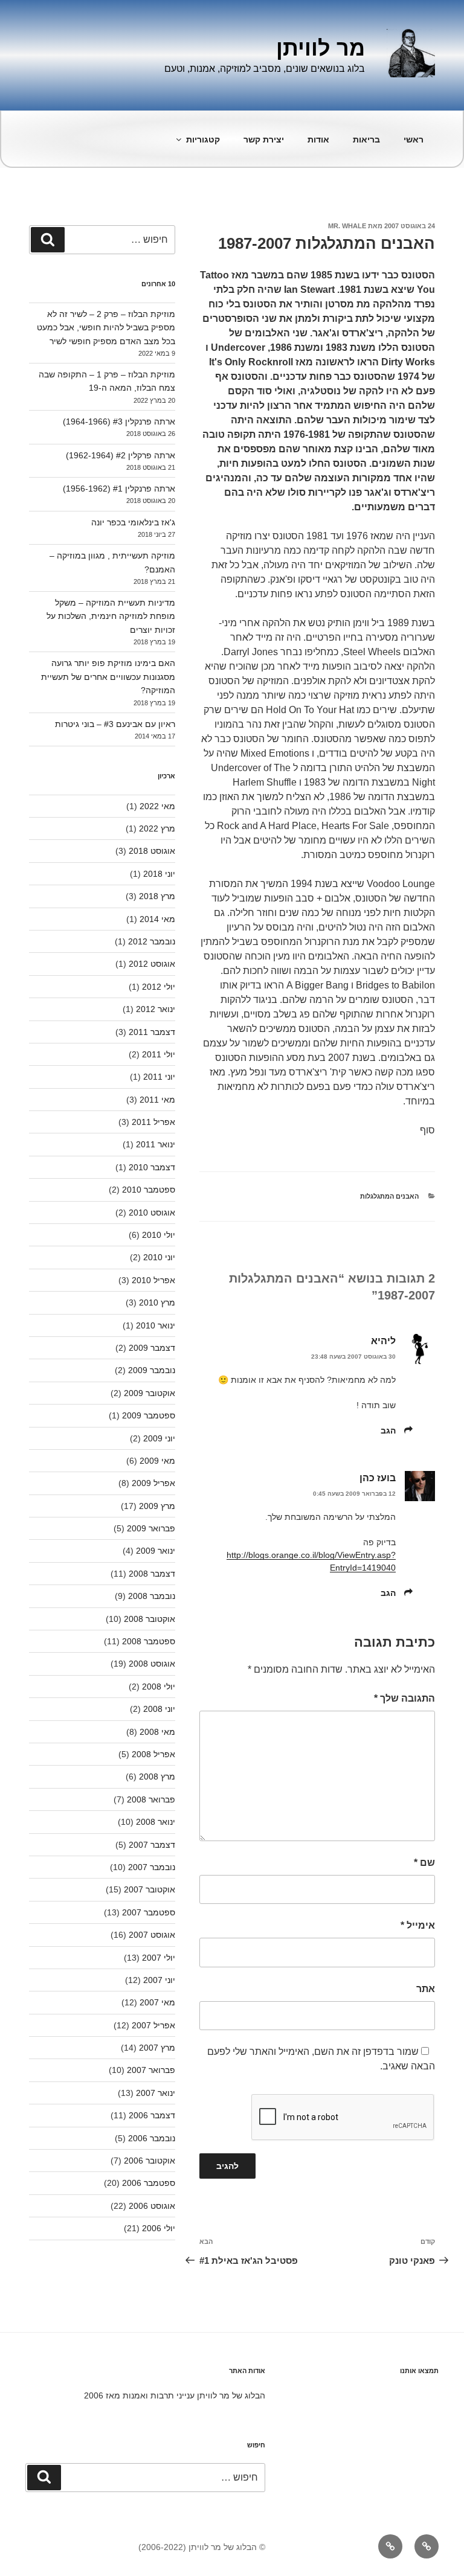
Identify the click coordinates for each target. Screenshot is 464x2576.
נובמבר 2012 (152, 941)
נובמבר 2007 (152, 1867)
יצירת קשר (264, 139)
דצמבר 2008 (152, 1574)
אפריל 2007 (153, 2025)
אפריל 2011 (153, 1122)
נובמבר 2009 (152, 1370)
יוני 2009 (159, 1438)
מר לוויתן (321, 48)
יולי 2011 (159, 1054)
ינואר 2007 (156, 2093)
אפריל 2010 (153, 1280)
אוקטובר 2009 (150, 1393)
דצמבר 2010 (152, 1167)
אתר (426, 1989)
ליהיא (383, 1341)
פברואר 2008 (151, 1799)
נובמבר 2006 (152, 2138)
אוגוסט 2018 (152, 851)
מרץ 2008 (157, 1777)
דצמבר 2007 (152, 1845)
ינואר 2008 (156, 1822)
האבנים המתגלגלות (389, 1196)
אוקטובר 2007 (150, 1889)
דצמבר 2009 (152, 1348)
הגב (388, 1431)
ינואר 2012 (156, 1009)
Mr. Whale (347, 226)
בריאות (366, 139)
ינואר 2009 (156, 1551)
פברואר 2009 (151, 1528)
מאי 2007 (157, 2002)
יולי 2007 (159, 1958)
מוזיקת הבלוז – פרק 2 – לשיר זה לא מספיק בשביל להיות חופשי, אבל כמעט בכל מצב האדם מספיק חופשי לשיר (106, 328)
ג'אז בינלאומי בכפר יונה (133, 522)
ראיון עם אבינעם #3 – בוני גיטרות (115, 724)
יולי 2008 (159, 1687)
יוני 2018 (159, 874)
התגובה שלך (404, 1698)
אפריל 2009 (153, 1483)
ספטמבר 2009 (149, 1415)
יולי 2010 (159, 1235)
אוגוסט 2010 (152, 1213)
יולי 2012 (159, 987)
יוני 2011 (159, 1077)
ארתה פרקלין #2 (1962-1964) (121, 455)
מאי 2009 (157, 1461)
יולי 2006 (159, 2228)
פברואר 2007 (151, 2070)
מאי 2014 (157, 919)
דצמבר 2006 (152, 2115)
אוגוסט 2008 (152, 1664)
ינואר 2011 (156, 1144)
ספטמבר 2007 (149, 1912)
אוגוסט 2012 (152, 964)
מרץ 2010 (157, 1302)
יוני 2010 (159, 1257)
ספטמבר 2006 (149, 2183)
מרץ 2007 (157, 2048)
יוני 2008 (159, 1709)
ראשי (414, 139)
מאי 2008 (157, 1732)
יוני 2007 (159, 1980)
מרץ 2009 (157, 1506)
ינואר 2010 (156, 1325)
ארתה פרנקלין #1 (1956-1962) (119, 489)
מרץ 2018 (157, 896)
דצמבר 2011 (152, 1032)
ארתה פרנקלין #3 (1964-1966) (119, 421)
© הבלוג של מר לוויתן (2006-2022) (202, 2547)
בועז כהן (378, 1478)
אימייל (418, 1925)
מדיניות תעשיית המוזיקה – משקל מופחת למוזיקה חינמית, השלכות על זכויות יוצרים (111, 616)
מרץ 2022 (157, 828)
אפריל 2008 (153, 1754)
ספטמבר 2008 (149, 1641)
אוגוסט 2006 (152, 2206)
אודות (318, 139)
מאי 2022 (157, 806)
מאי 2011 (157, 1100)
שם (424, 1863)
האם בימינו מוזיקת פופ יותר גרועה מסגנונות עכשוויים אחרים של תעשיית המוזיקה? (108, 677)
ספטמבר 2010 (149, 1190)
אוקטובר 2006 (150, 2161)
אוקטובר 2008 (150, 1619)
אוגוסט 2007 (152, 1935)
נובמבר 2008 (152, 1596)
